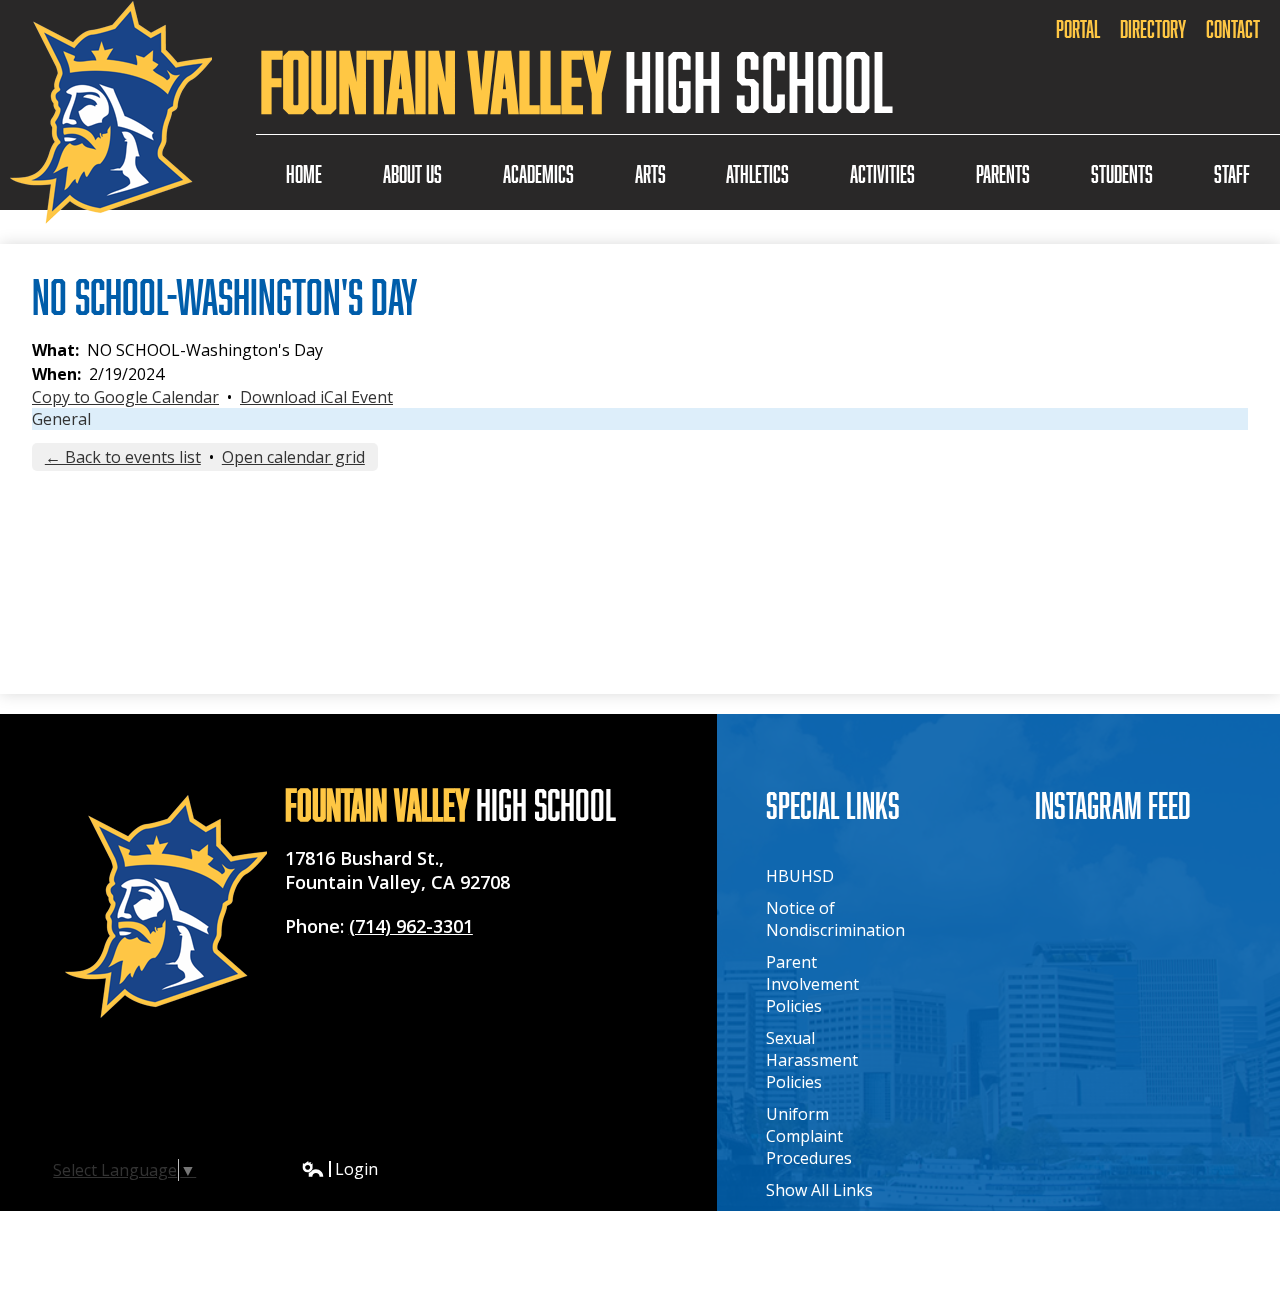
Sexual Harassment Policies (812, 1060)
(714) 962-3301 (411, 926)
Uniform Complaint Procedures (809, 1136)
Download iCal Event (316, 397)
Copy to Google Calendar (125, 397)
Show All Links (819, 1190)
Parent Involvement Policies (812, 984)
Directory (1153, 28)
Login (339, 1169)
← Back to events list (123, 457)
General (61, 419)
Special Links (833, 804)
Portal (1078, 28)
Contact (1233, 28)
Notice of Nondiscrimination (835, 919)
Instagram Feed (1113, 804)
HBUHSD (800, 876)
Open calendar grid (293, 457)
